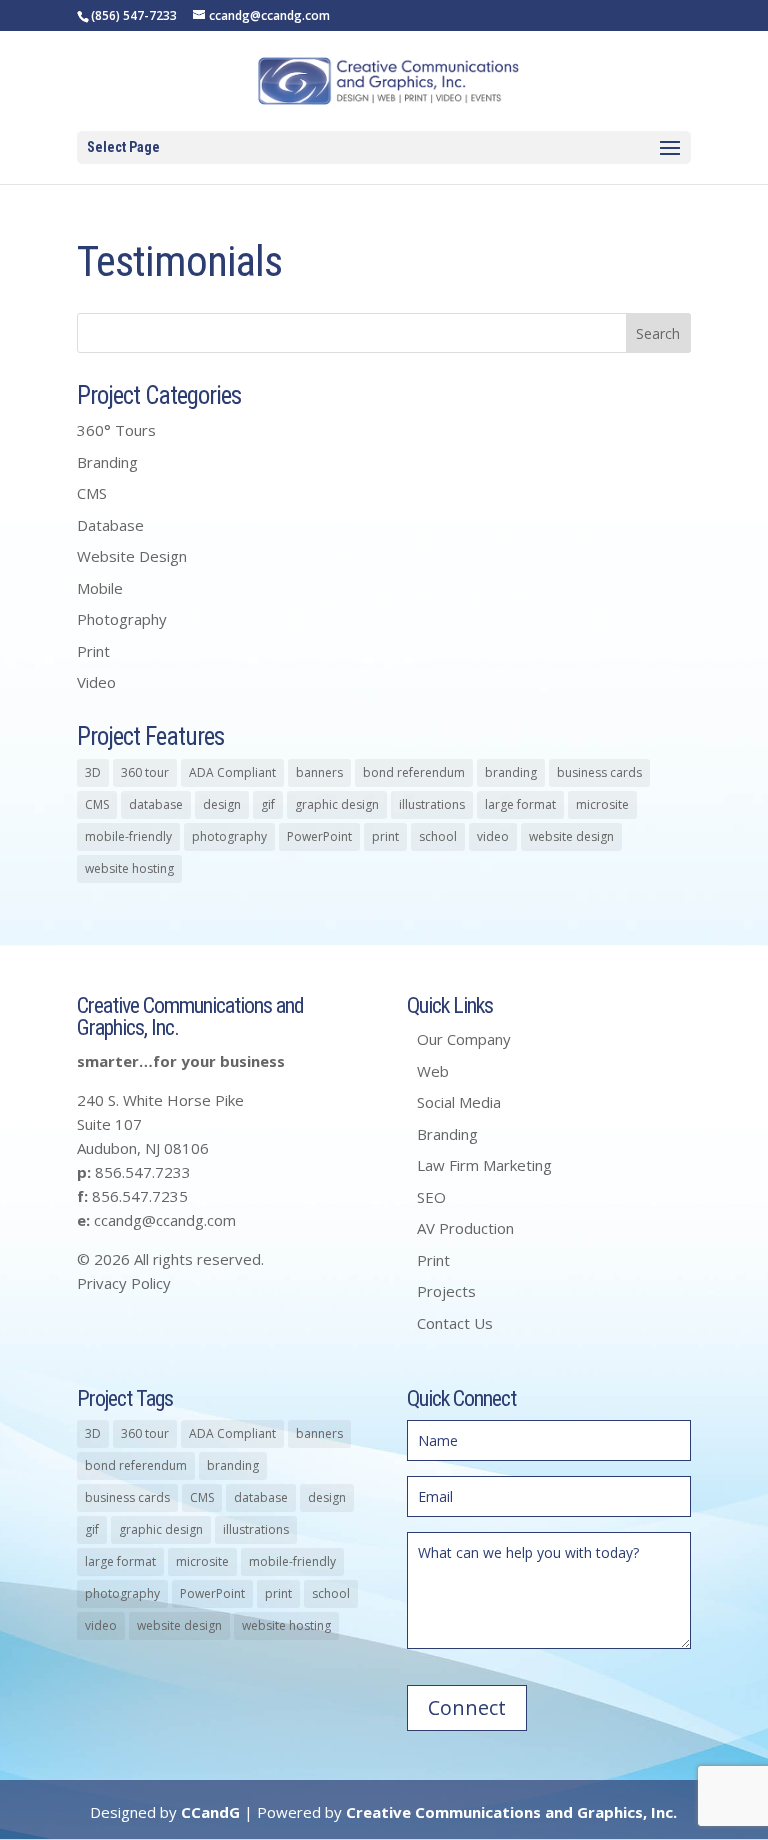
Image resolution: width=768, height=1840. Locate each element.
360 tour (145, 772)
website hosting (129, 868)
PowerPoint (319, 836)
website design (571, 836)
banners (319, 772)
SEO (431, 1197)
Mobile (100, 588)
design (222, 804)
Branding (107, 462)
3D (93, 772)
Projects (446, 1291)
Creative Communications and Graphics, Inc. (511, 1812)
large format (520, 804)
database (156, 804)
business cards (599, 772)
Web (433, 1071)
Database (110, 525)
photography (229, 836)
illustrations (432, 804)
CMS (92, 493)
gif (268, 804)
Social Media (459, 1102)
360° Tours (116, 430)
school (438, 836)
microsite (602, 804)
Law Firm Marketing (484, 1165)
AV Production (465, 1228)
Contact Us (455, 1323)
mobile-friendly (128, 836)
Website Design (132, 556)
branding (511, 772)
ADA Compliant (232, 772)
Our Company (464, 1039)
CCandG (210, 1812)
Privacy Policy (124, 1283)
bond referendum (414, 772)
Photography (122, 619)
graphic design (337, 804)
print (385, 836)
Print (93, 651)
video (493, 836)
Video (96, 682)
